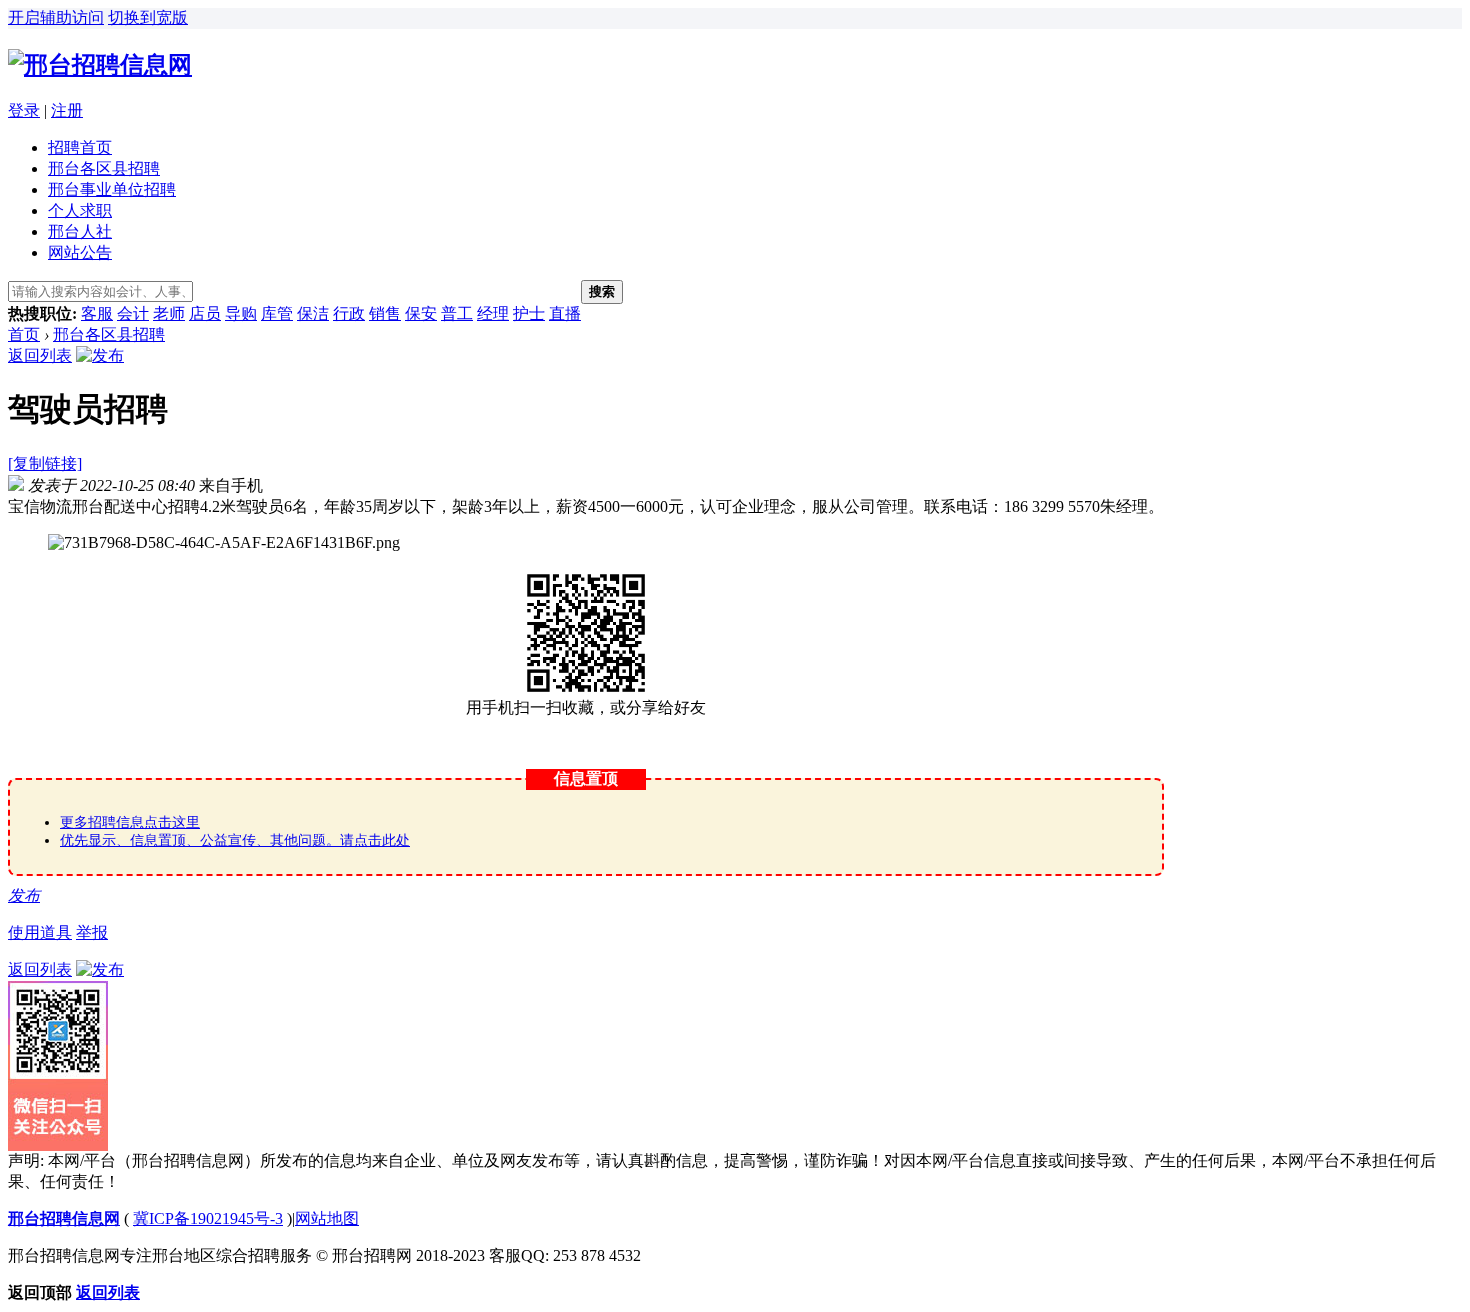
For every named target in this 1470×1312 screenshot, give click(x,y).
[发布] (100, 355)
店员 (205, 313)
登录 (24, 110)
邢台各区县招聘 (104, 168)
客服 (97, 313)
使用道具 (40, 932)
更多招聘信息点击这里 (130, 822)
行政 (349, 313)
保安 (421, 313)
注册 (67, 110)
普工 (457, 313)
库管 (277, 313)
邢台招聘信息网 (64, 1218)
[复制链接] (45, 463)
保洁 (313, 313)
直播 (565, 313)
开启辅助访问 (56, 17)
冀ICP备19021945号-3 (208, 1218)
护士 (529, 313)
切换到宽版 (148, 17)
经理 (493, 313)
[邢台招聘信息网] (100, 65)
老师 (169, 313)
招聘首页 (80, 147)
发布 (24, 895)
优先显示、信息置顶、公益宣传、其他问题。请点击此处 (235, 840)
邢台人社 (80, 231)
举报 (92, 932)
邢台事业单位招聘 (112, 189)
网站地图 (327, 1218)
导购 (241, 313)
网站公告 (80, 252)
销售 (385, 313)
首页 (24, 334)
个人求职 (80, 210)
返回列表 (40, 355)
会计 (133, 313)
